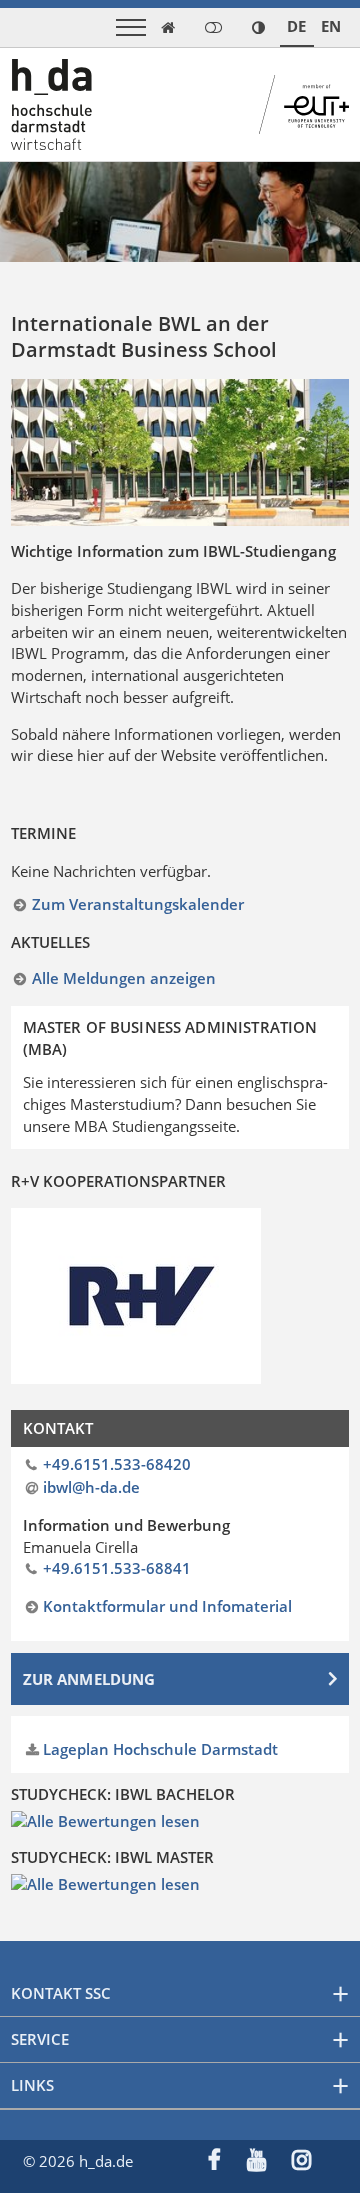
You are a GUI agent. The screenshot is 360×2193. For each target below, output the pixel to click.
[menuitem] (227, 2162)
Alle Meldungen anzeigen (123, 978)
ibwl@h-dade (91, 1487)
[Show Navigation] (131, 27)
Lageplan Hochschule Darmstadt (160, 1749)
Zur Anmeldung (89, 1679)
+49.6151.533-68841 (117, 1568)
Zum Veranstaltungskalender (137, 904)
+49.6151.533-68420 (117, 1464)
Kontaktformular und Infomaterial (167, 1606)
